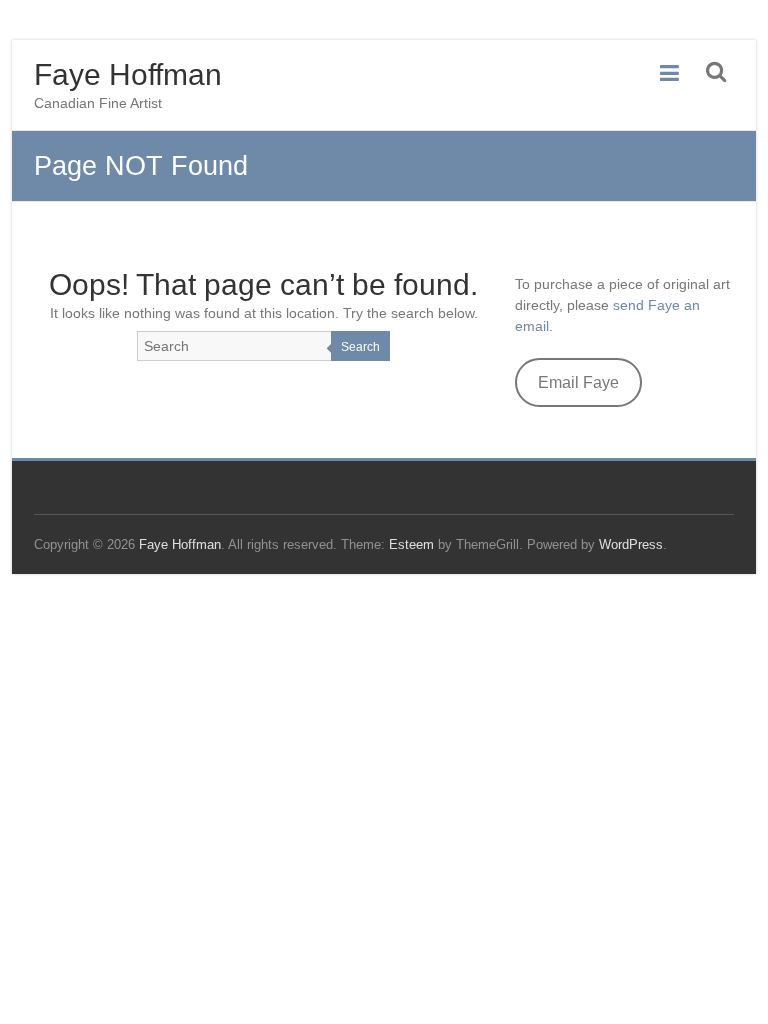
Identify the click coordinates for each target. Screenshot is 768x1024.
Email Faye (578, 382)
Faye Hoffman (128, 74)
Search (360, 347)
